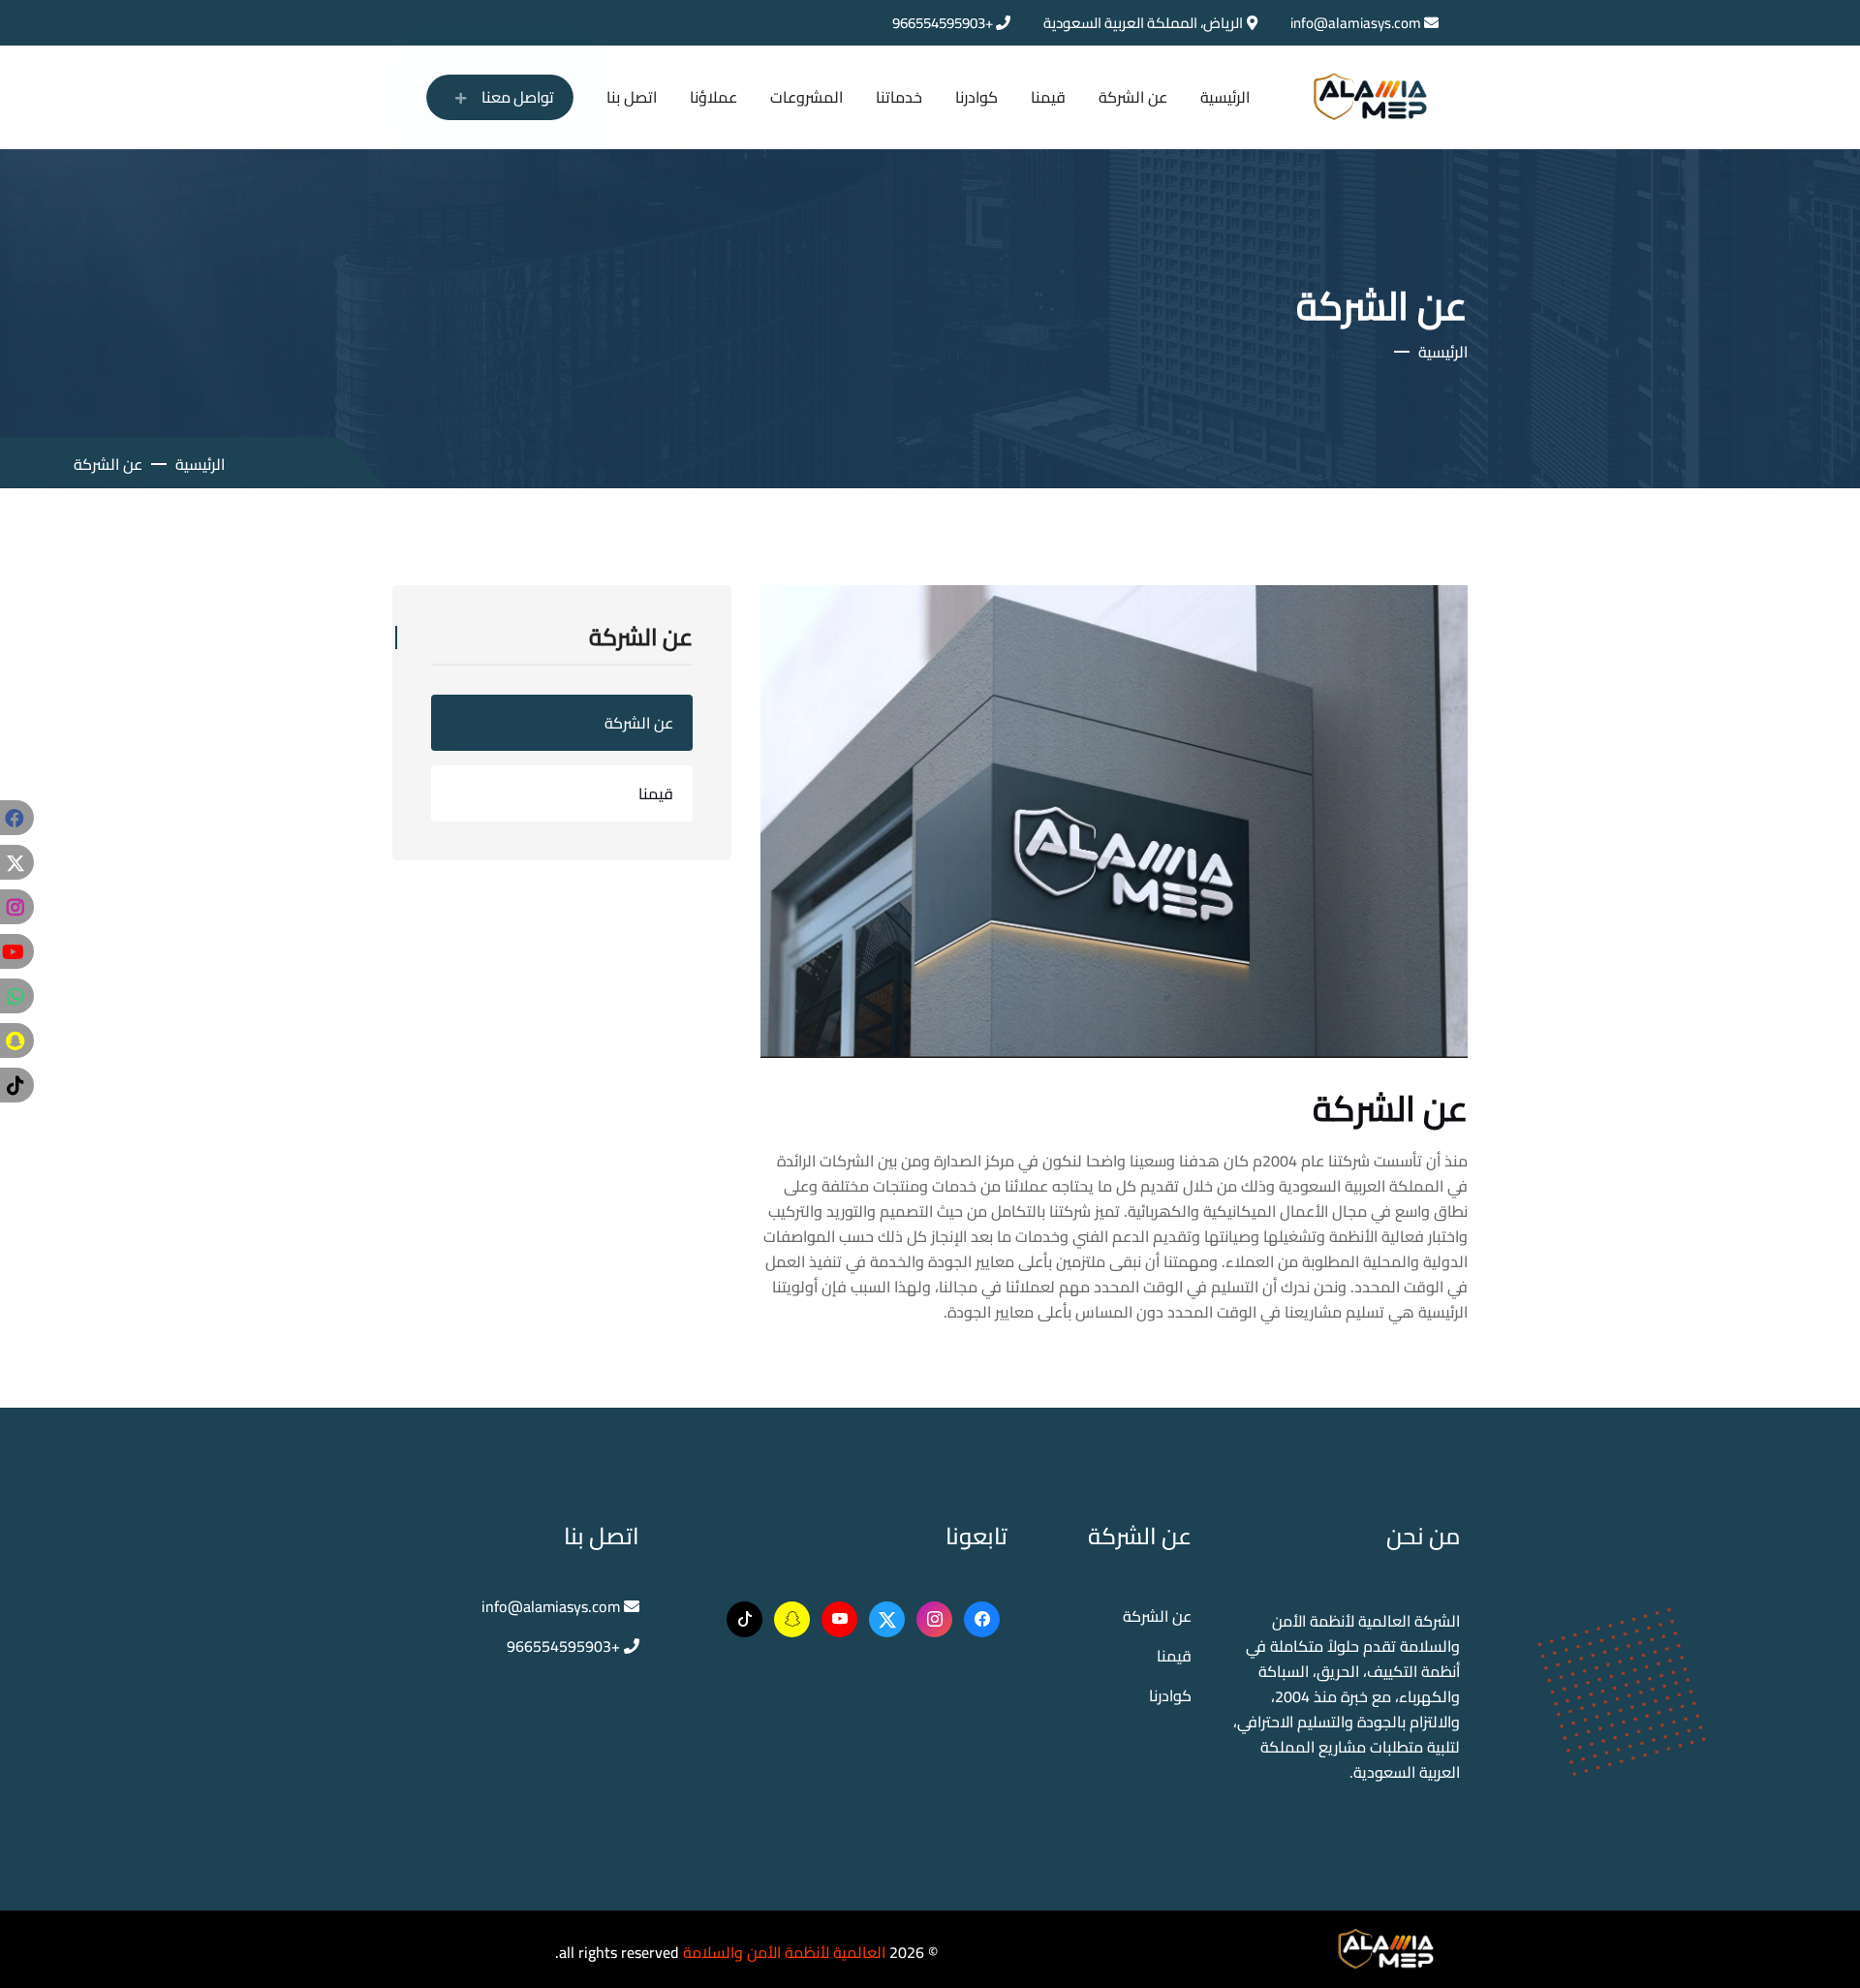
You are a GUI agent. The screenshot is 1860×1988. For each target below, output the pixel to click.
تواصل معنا (515, 96)
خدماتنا (899, 97)
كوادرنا (976, 97)
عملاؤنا (713, 97)
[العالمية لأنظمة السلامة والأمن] (1371, 95)
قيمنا (1048, 97)
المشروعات (806, 97)
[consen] (1386, 1947)
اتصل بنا (632, 97)
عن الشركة (1133, 97)
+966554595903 (944, 23)
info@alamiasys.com (1356, 23)
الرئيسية (1225, 97)
